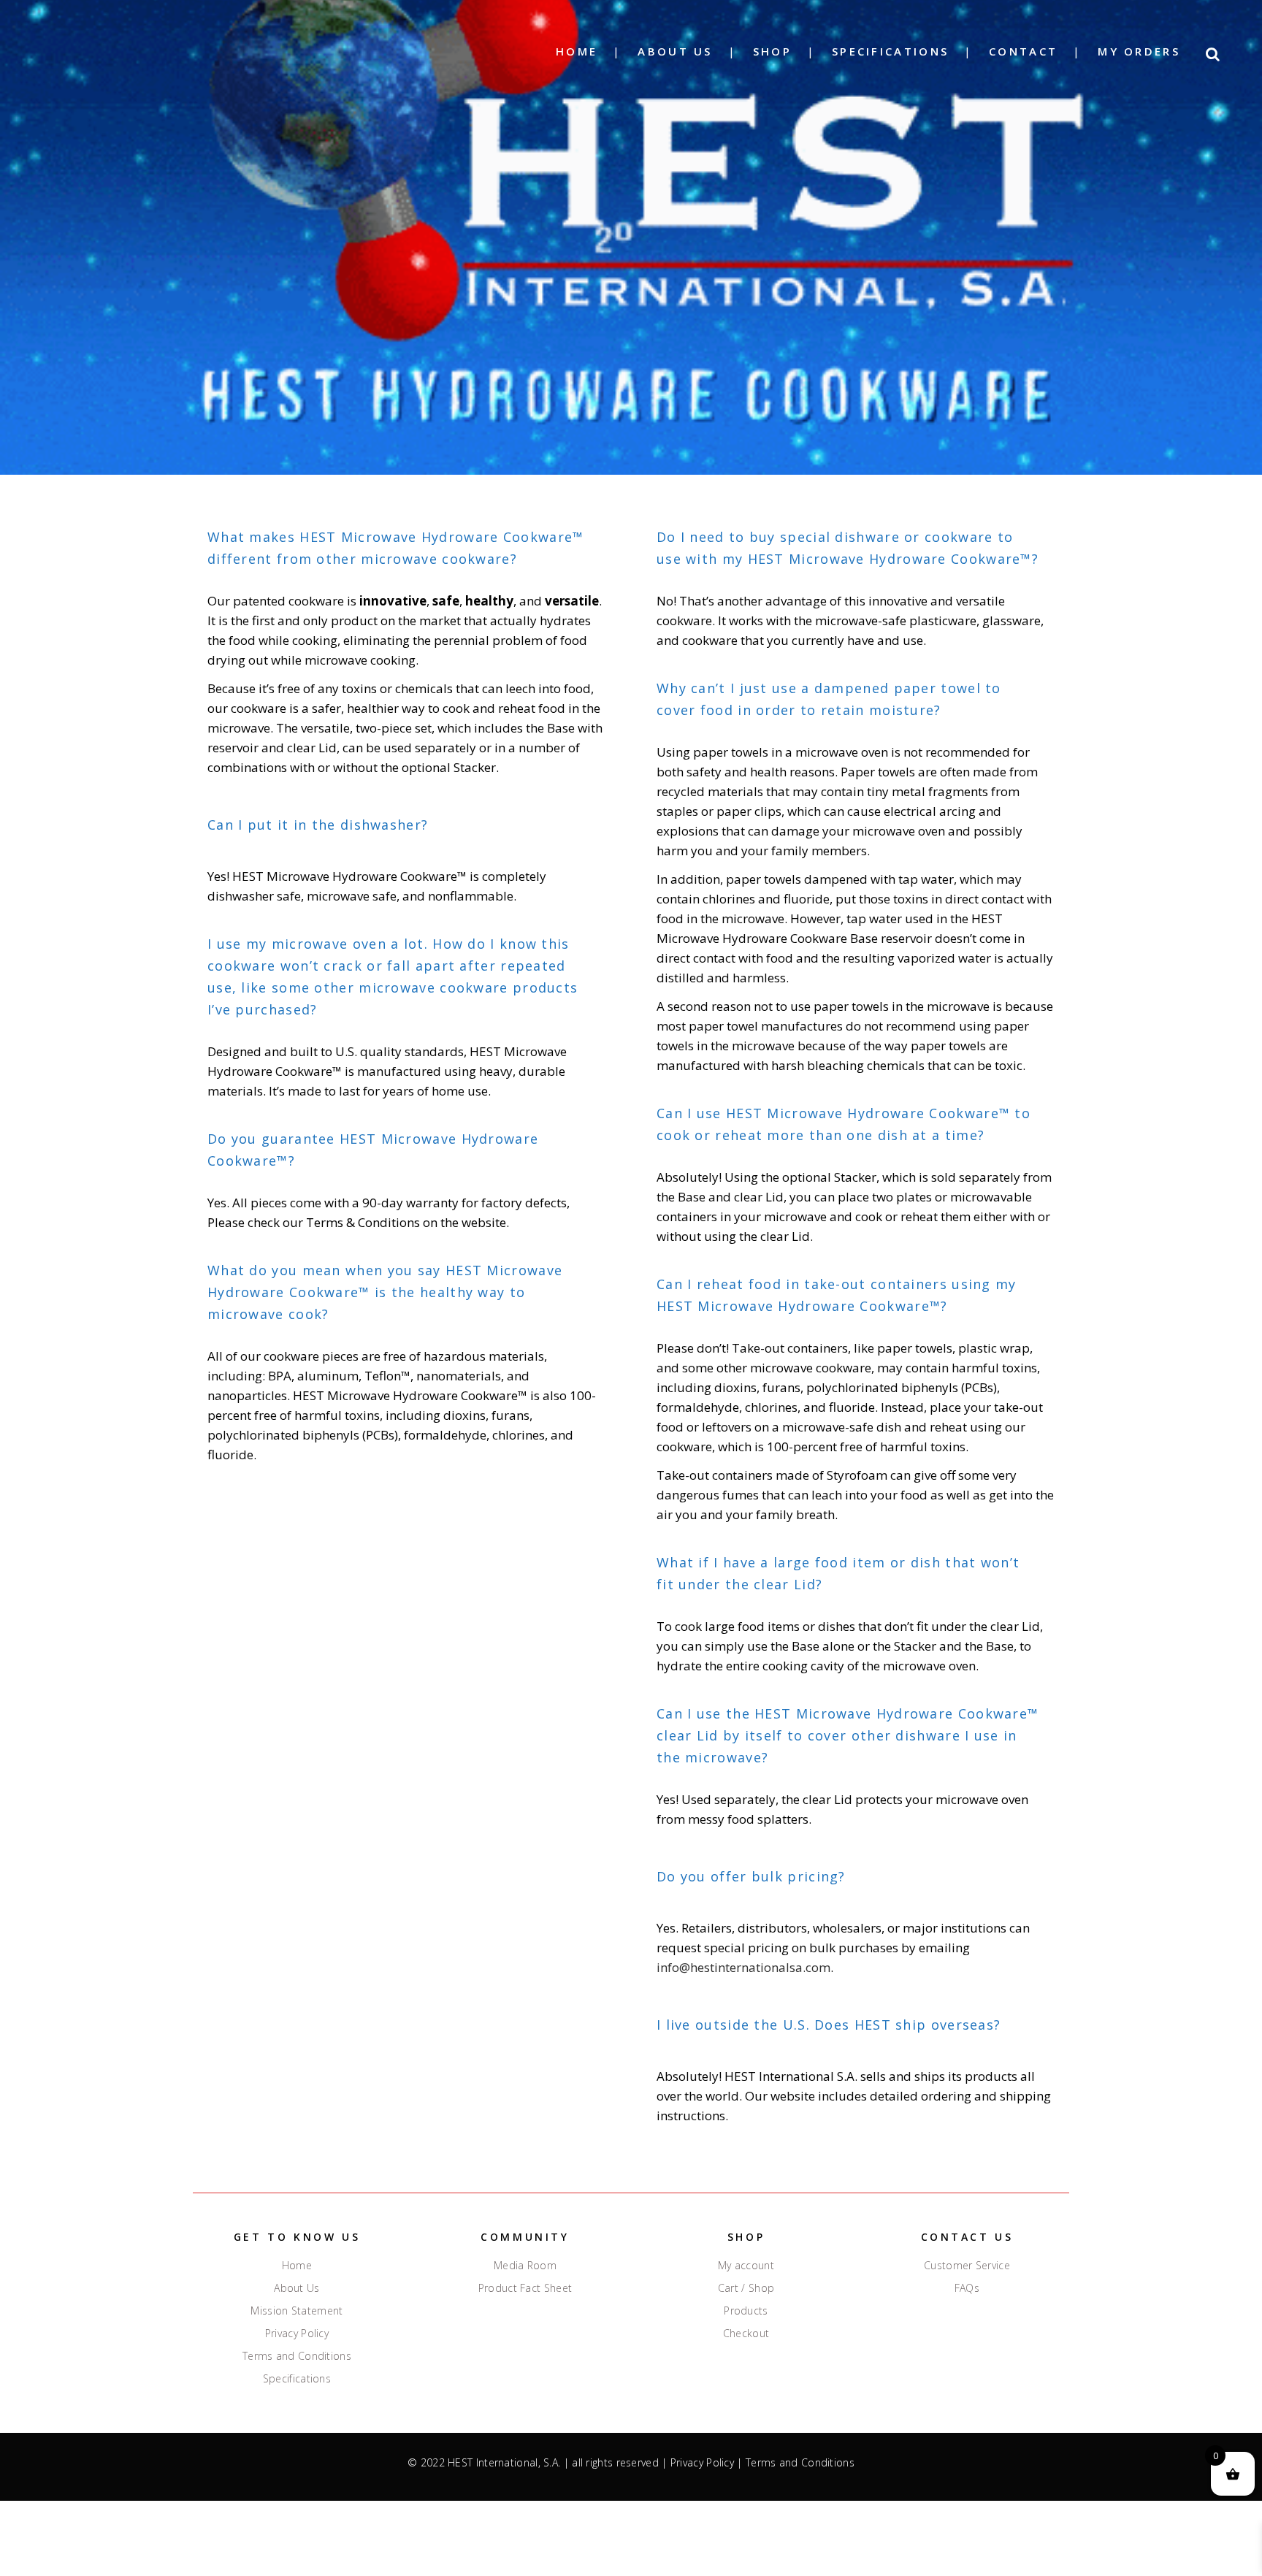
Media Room (525, 2266)
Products (746, 2311)
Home (297, 2266)
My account (746, 2266)
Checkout (746, 2334)
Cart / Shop (746, 2288)
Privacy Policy (297, 2334)
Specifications (297, 2379)
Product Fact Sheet (525, 2288)
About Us (297, 2288)
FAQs (967, 2288)
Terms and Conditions (297, 2356)
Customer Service (967, 2266)
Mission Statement (297, 2311)
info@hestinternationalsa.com (743, 1967)
